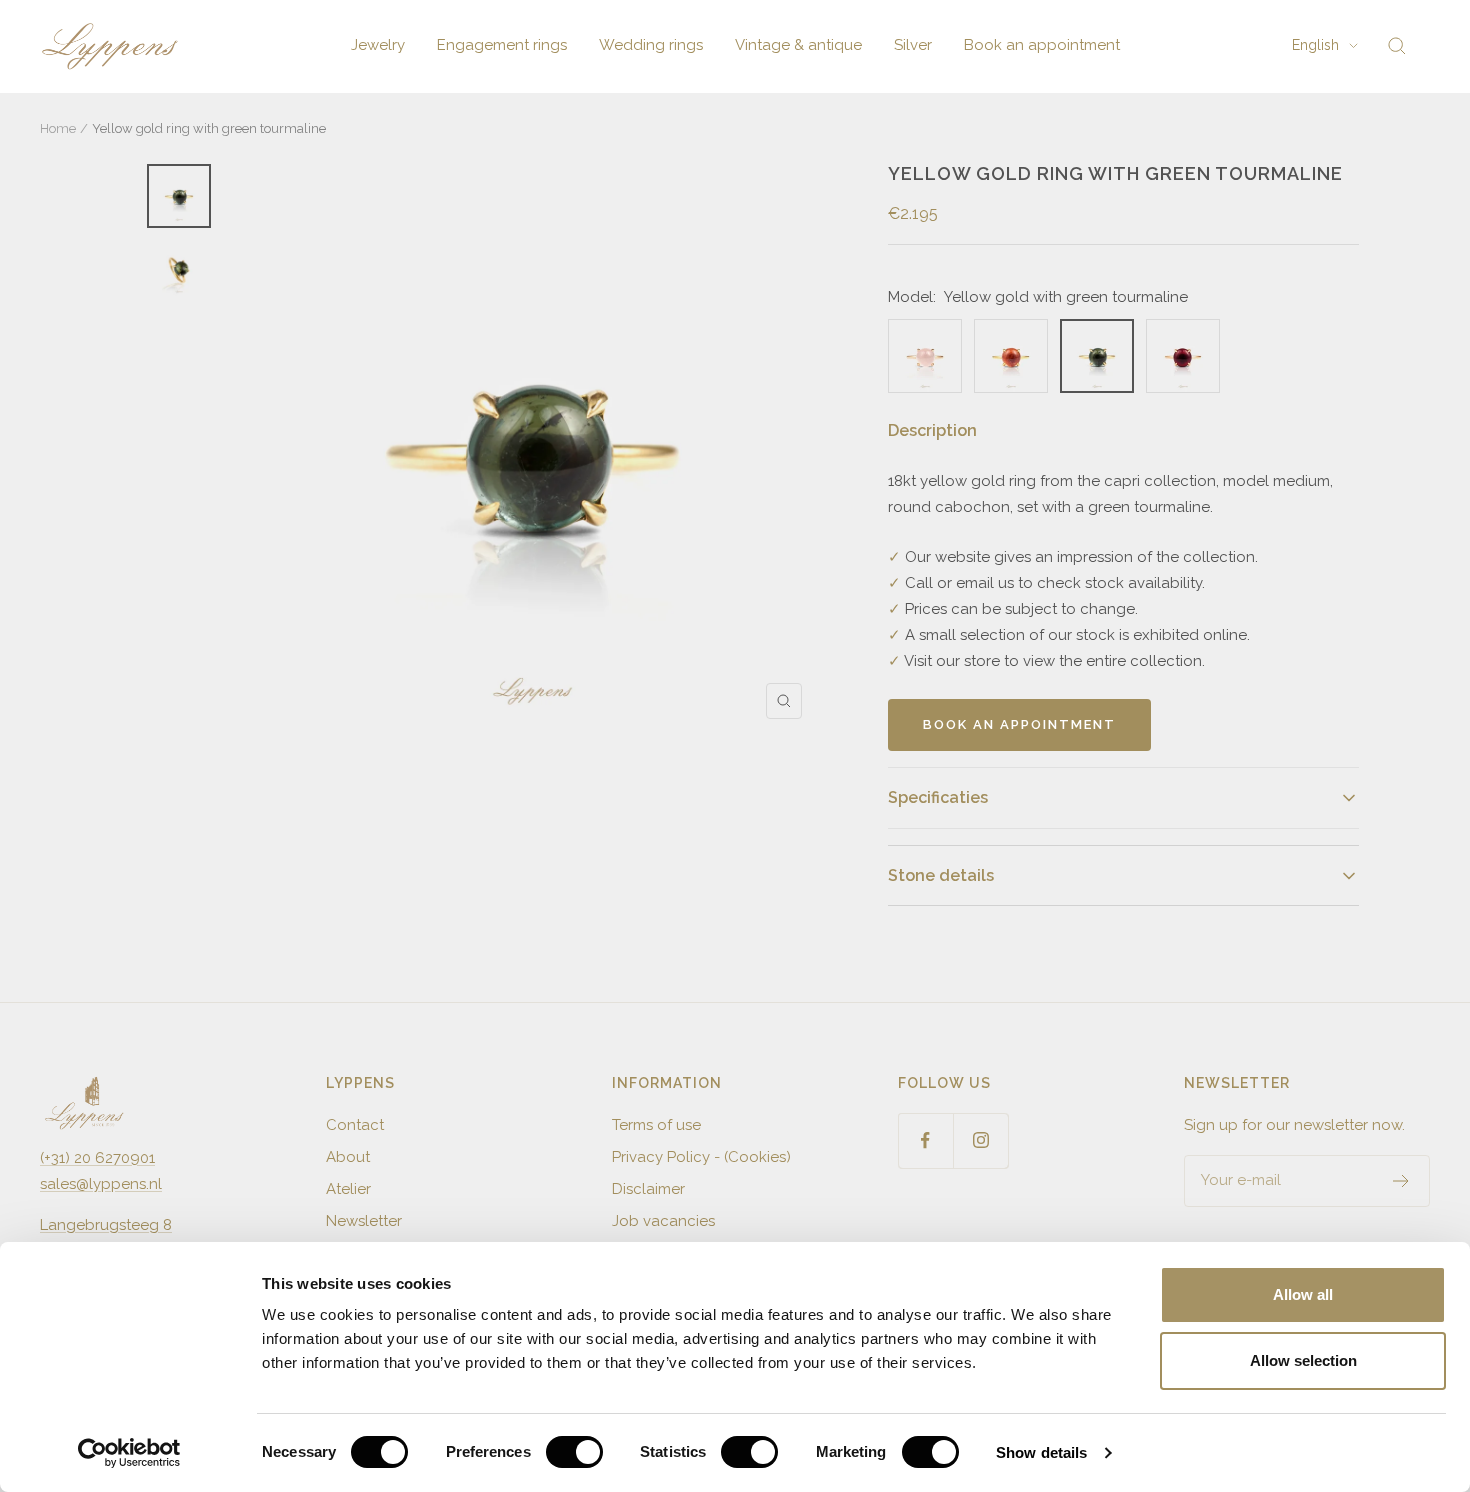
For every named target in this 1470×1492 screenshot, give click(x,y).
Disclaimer (648, 1189)
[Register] (1401, 1181)
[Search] (1397, 46)
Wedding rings (651, 45)
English (1315, 45)
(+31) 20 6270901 (97, 1158)
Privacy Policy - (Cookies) (701, 1157)
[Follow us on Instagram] (980, 1140)
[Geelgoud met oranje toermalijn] (1011, 356)
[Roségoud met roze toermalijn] (1183, 356)
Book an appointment (1042, 45)
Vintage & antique (798, 45)
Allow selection (1303, 1360)
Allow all (1303, 1294)
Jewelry (378, 45)
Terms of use (656, 1125)
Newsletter (364, 1221)
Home (58, 128)
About (348, 1157)
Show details (1041, 1452)
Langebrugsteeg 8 (106, 1225)
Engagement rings (502, 45)
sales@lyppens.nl (101, 1184)
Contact (355, 1125)
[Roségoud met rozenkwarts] (925, 356)
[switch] (574, 1452)
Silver (913, 45)
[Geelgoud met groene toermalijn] (1097, 356)
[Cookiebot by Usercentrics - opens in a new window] (129, 1453)
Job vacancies (663, 1221)
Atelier (348, 1189)
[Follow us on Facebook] (925, 1140)
